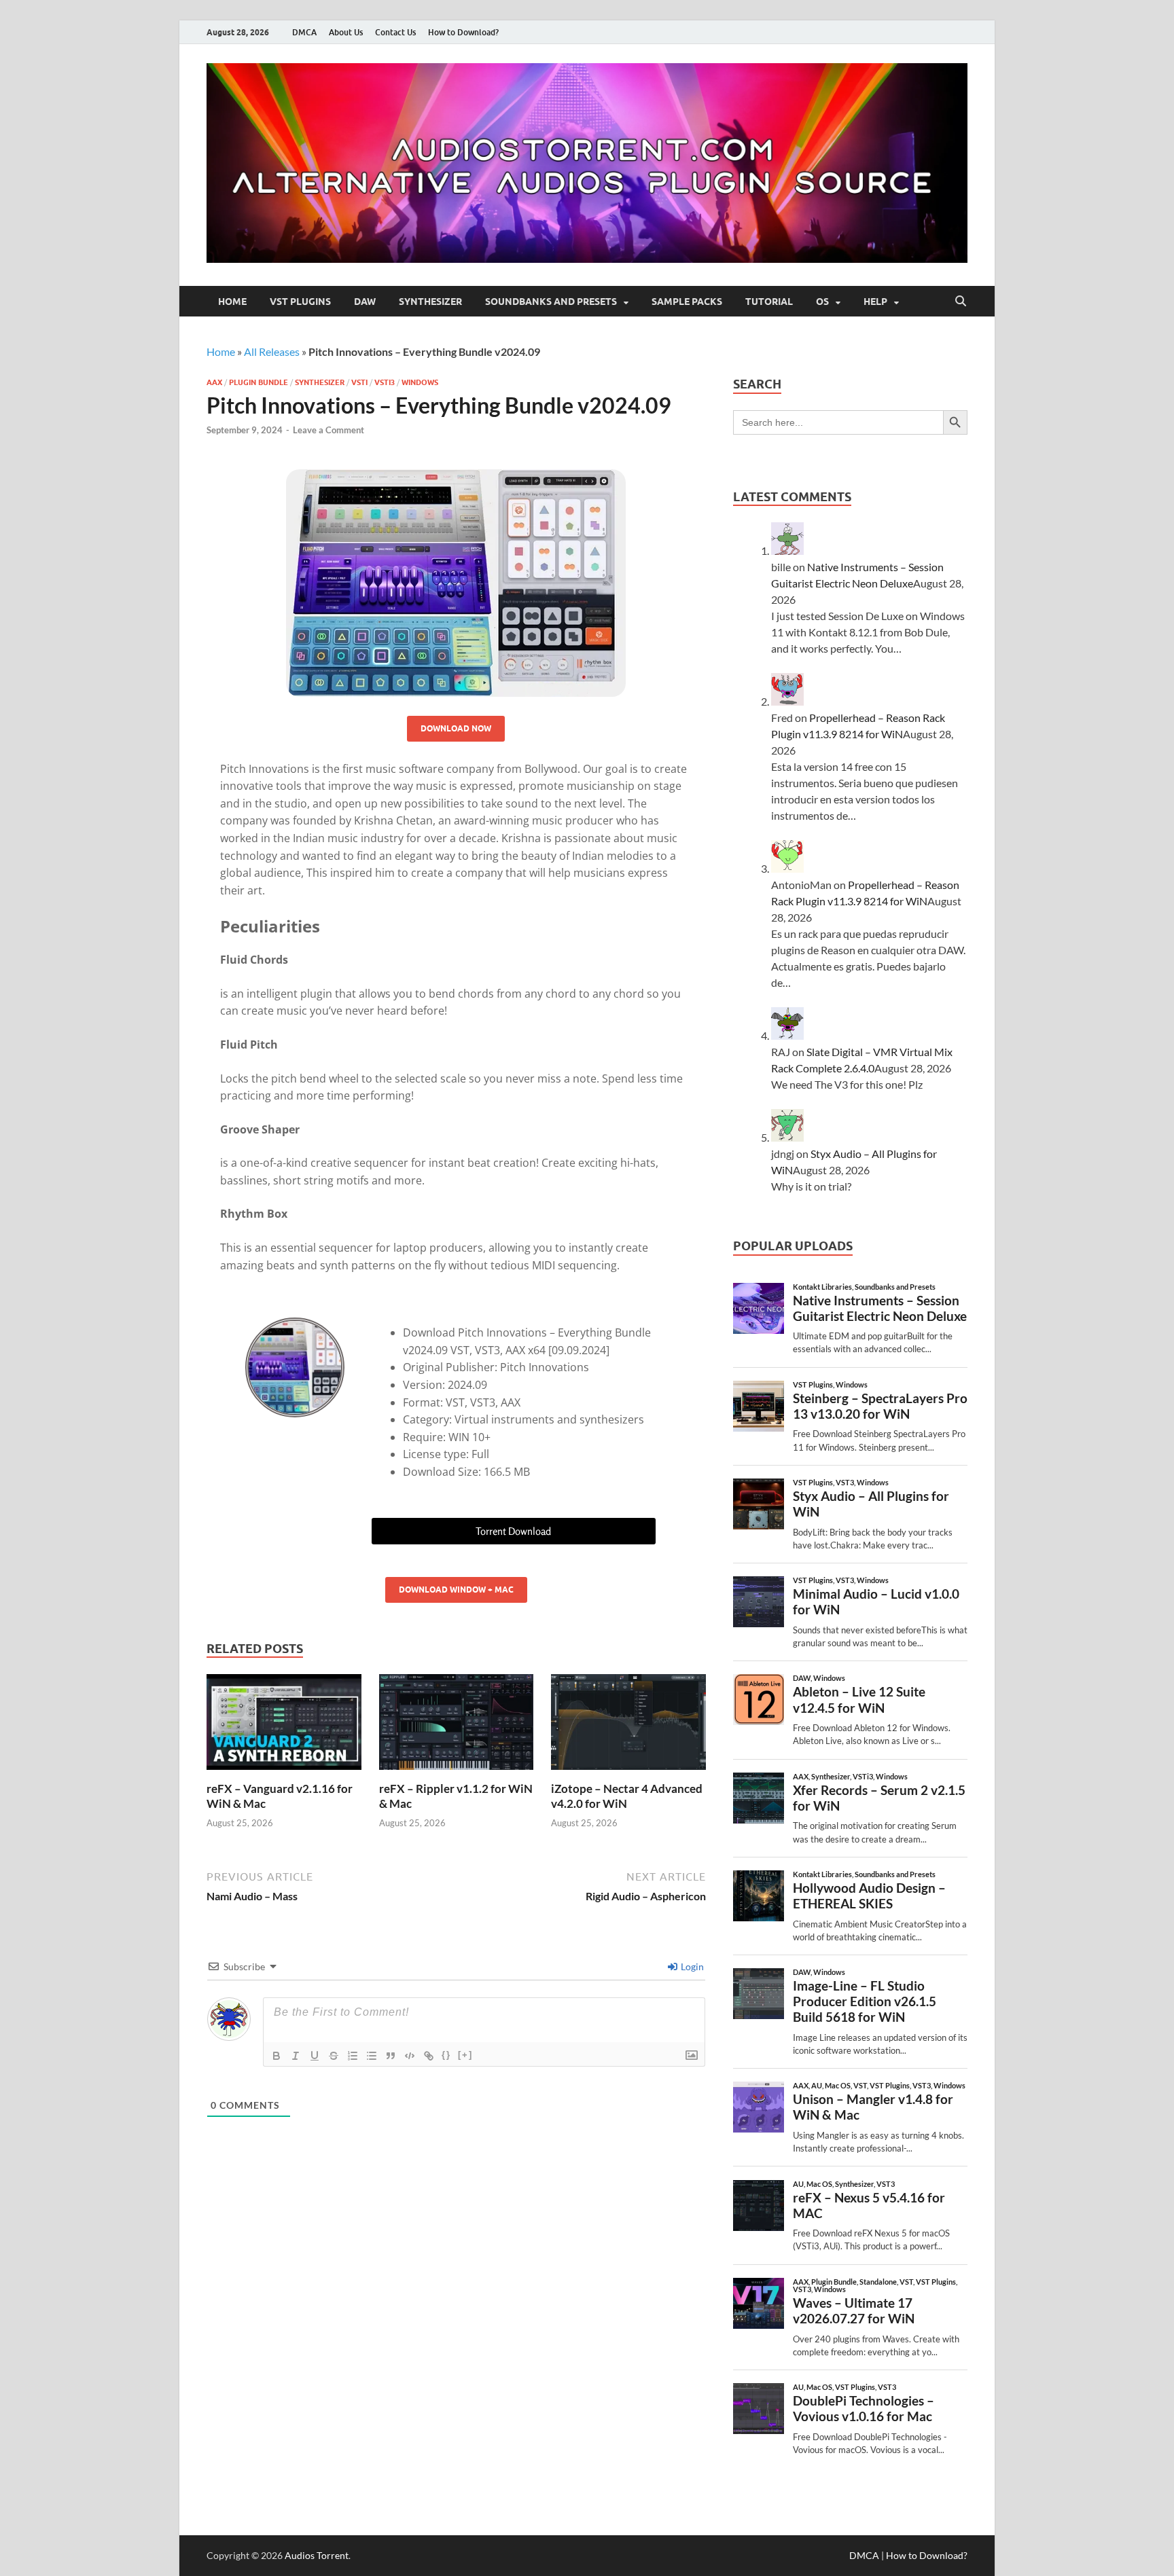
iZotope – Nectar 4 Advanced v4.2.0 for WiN (627, 1796)
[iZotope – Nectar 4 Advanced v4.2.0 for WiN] (628, 1726)
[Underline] (315, 2056)
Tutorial (769, 302)
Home (232, 302)
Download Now (456, 728)
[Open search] (961, 302)
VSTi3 (385, 382)
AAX (214, 382)
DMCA (304, 32)
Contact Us (395, 32)
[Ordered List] (353, 2056)
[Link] (429, 2056)
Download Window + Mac (456, 1590)
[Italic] (296, 2056)
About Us (346, 32)
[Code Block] (410, 2056)
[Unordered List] (372, 2056)
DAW (365, 302)
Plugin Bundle (259, 382)
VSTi (359, 382)
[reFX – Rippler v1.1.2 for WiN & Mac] (457, 1726)
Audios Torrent (317, 2555)
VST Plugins (300, 302)
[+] (465, 2055)
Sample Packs (687, 302)
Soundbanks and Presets (551, 302)
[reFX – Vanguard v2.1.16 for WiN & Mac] (284, 1726)
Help (875, 302)
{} (446, 2055)
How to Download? (463, 32)
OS (822, 302)
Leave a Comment (328, 430)
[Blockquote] (391, 2056)
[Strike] (334, 2056)
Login (691, 1966)
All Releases (272, 351)
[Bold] (277, 2056)
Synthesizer (430, 302)
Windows (420, 382)
